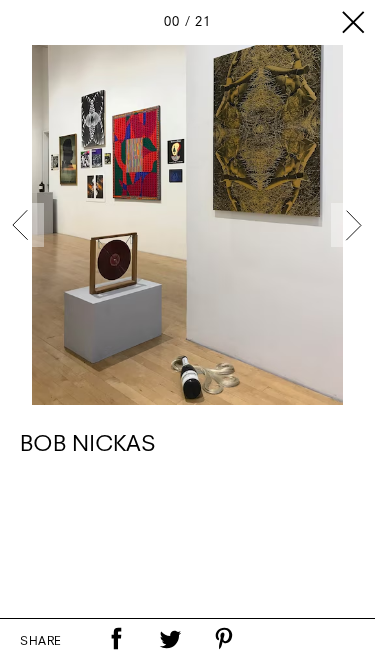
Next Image (353, 225)
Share (41, 642)
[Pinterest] (224, 639)
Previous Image (22, 225)
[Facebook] (116, 639)
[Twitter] (170, 639)
